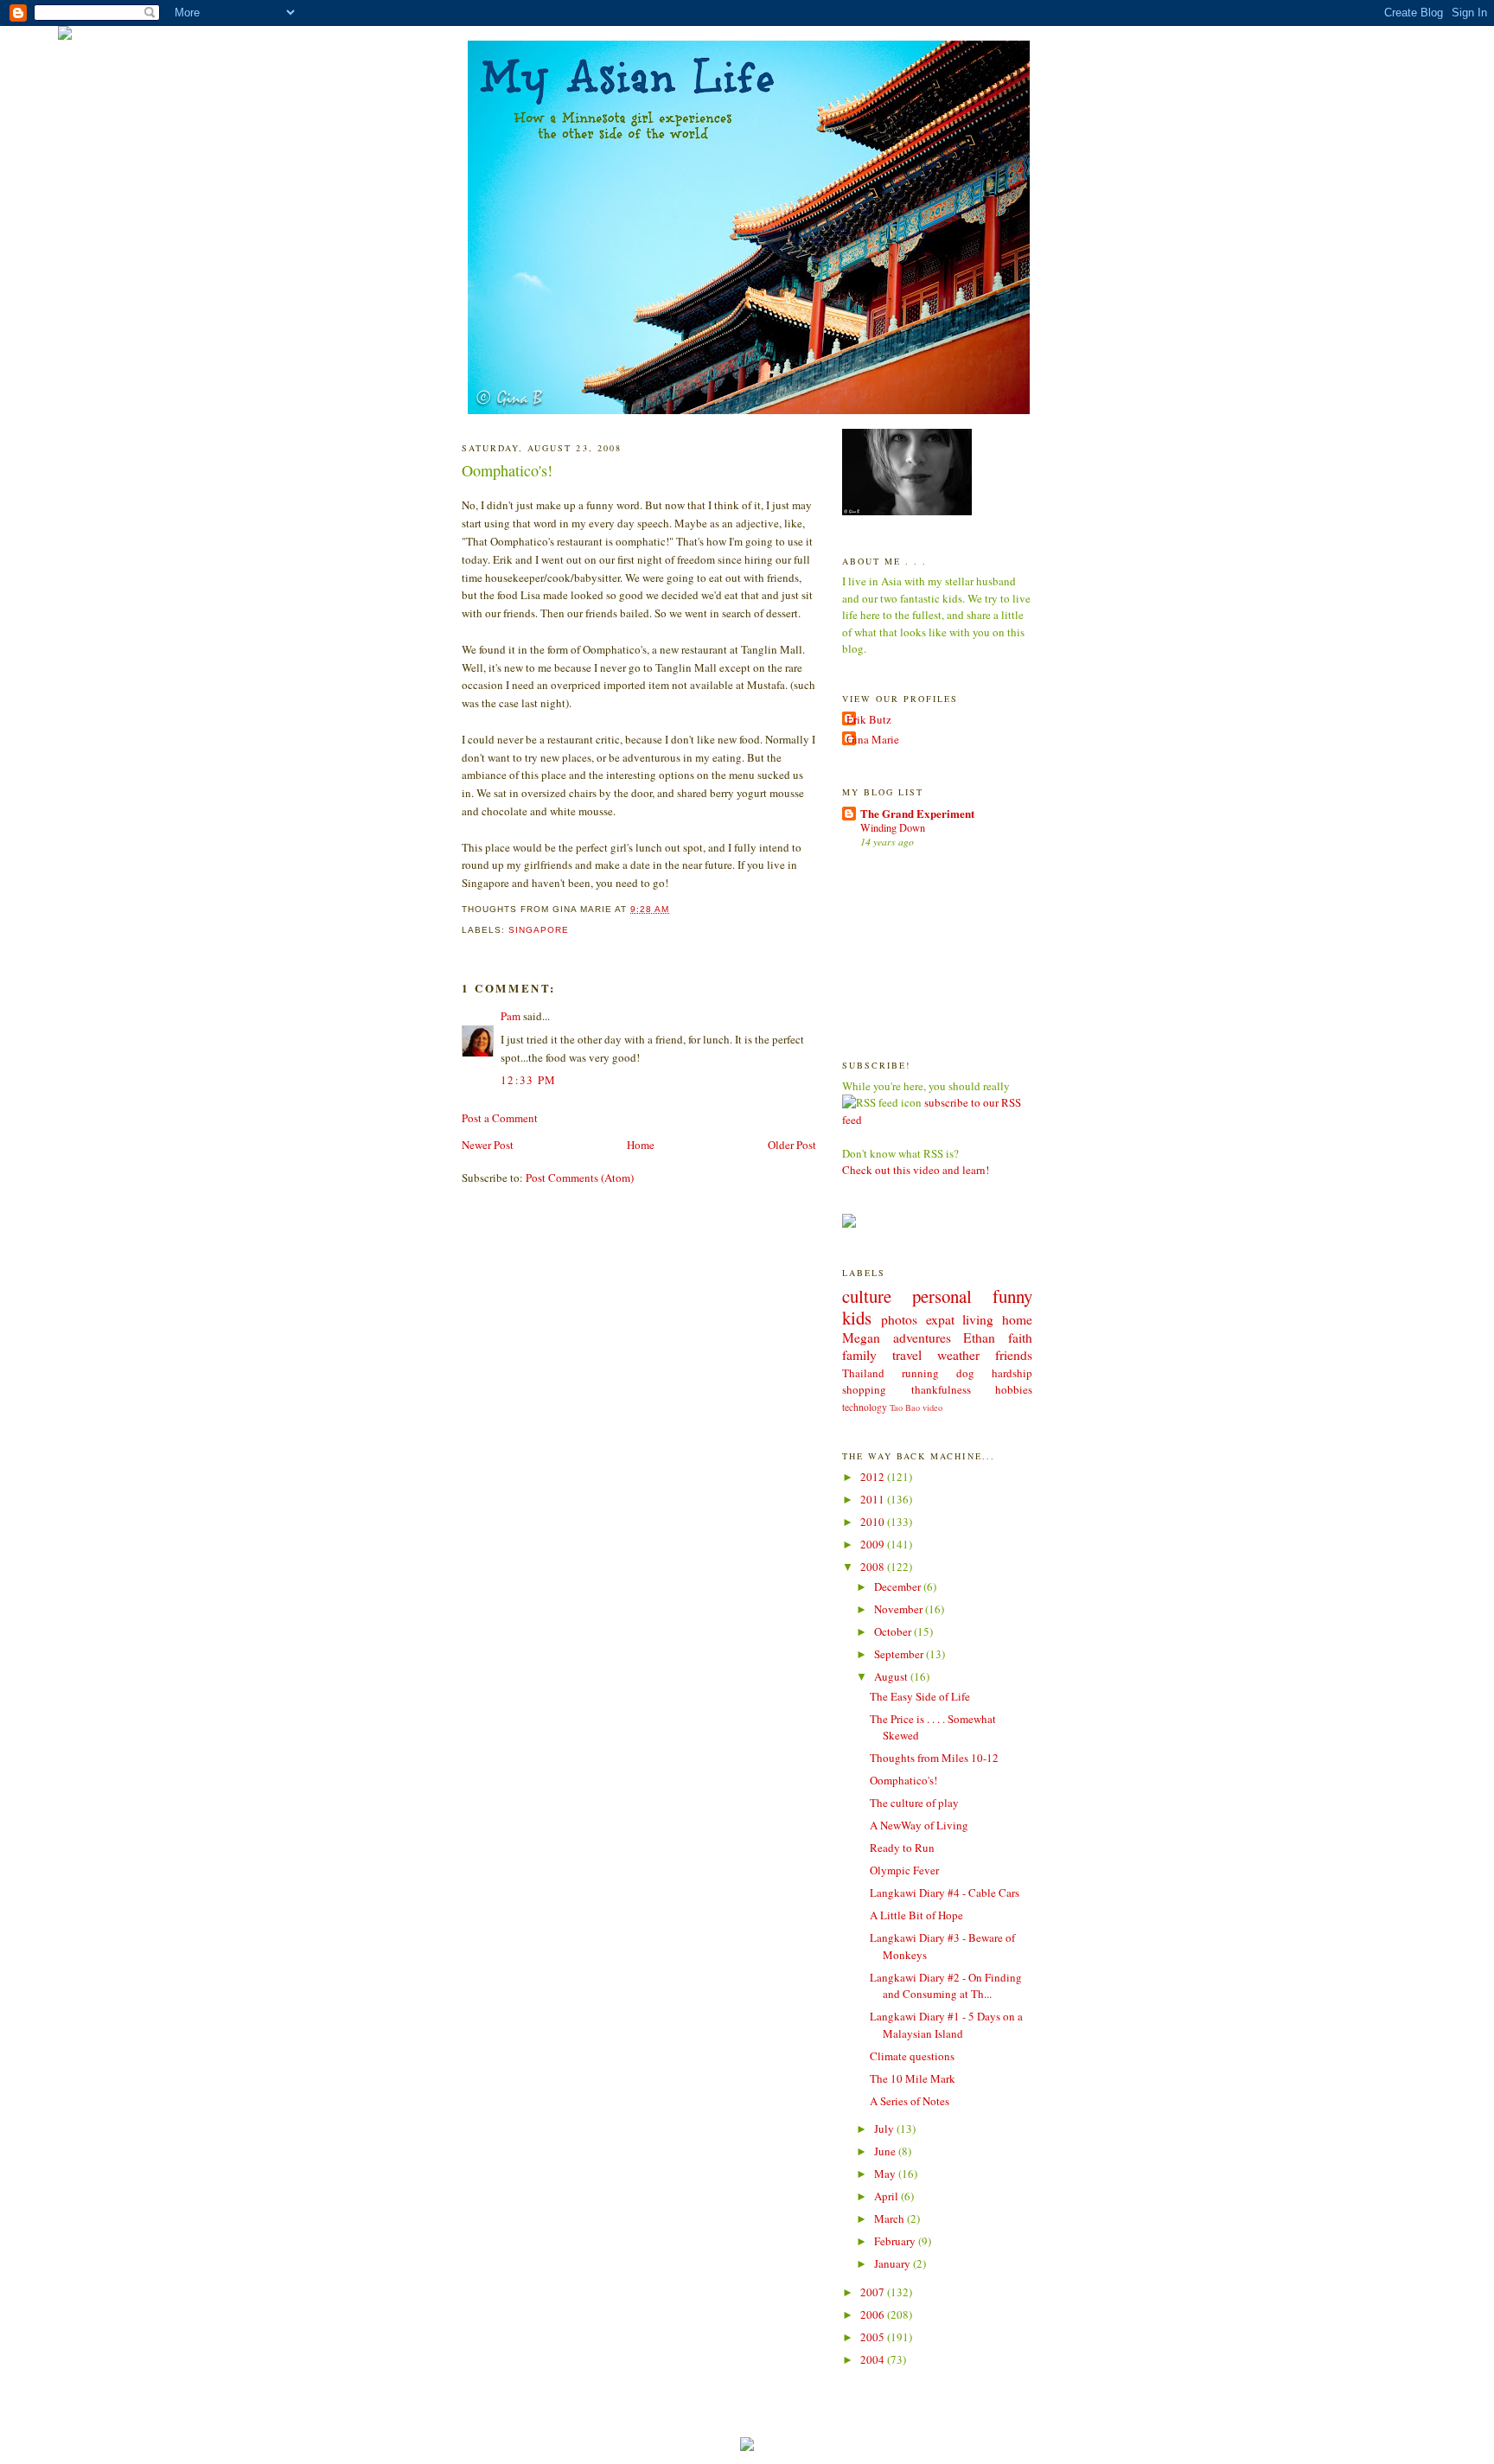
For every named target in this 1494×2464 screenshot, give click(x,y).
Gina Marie (873, 739)
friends (1014, 1355)
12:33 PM (528, 1080)
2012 (874, 1477)
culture (867, 1296)
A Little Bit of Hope (916, 1915)
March (891, 2218)
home (1017, 1319)
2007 (874, 2292)
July (885, 2129)
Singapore (539, 930)
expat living (960, 1319)
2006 (874, 2314)
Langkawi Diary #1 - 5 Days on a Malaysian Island (946, 2025)
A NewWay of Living (919, 1825)
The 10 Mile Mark (913, 2078)
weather (958, 1355)
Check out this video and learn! (916, 1170)
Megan (861, 1337)
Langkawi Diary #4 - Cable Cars (945, 1893)
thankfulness (941, 1389)
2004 (874, 2359)
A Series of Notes (910, 2101)
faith (1020, 1337)
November (900, 1609)
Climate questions (912, 2056)
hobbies (1014, 1389)
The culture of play (914, 1803)
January (894, 2263)
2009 (874, 1544)
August (892, 1676)
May (886, 2174)
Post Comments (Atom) (580, 1178)
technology (865, 1407)
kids (857, 1318)
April (887, 2196)
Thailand (863, 1373)
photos (899, 1319)
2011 (874, 1499)
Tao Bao (905, 1408)
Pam (511, 1016)
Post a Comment (500, 1118)
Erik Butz (869, 719)
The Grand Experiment (917, 813)
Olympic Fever (904, 1870)
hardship (1012, 1373)
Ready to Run (902, 1848)
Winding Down (893, 827)
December (899, 1586)
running (920, 1373)
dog (965, 1373)
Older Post (792, 1145)
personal (942, 1296)
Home (641, 1145)
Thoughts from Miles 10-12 (934, 1758)
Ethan (979, 1337)
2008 (874, 1567)
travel (907, 1355)
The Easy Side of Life (920, 1696)
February (896, 2241)
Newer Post (488, 1145)
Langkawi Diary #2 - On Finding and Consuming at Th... (946, 1986)
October (894, 1631)
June (886, 2151)
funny (1012, 1296)
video (932, 1408)
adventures (922, 1337)
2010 (874, 1522)
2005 (874, 2337)
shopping (864, 1389)
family (859, 1355)
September (900, 1654)
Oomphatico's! (507, 470)
